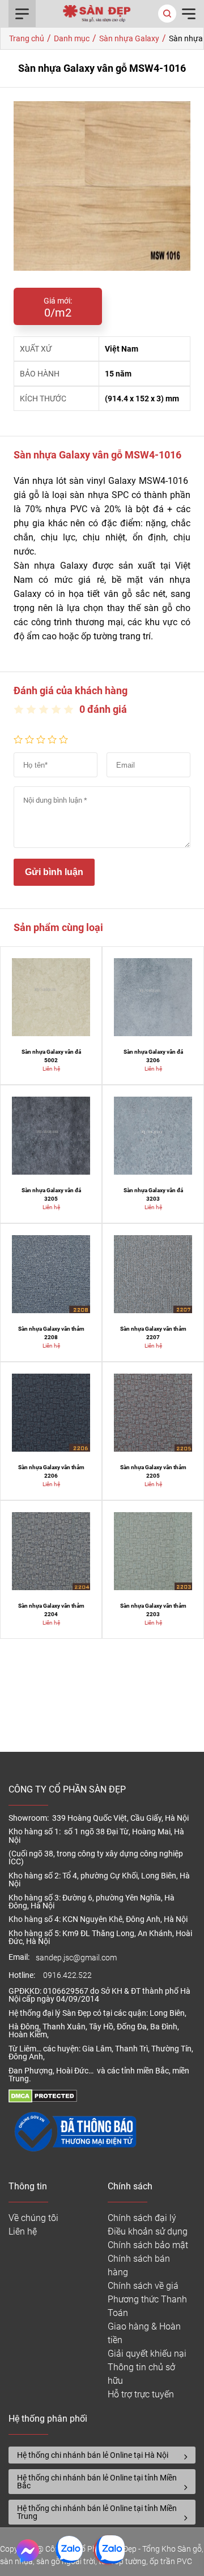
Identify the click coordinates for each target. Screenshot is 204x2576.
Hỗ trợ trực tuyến (141, 2394)
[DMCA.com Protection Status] (43, 2100)
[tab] (102, 2455)
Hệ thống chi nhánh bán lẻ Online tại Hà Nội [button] (93, 2455)
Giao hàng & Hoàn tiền (144, 2333)
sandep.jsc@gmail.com (76, 1958)
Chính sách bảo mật (148, 2245)
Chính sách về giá (143, 2286)
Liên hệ (23, 2231)
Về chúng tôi (33, 2218)
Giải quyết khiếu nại (147, 2354)
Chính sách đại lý (142, 2218)
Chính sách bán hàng (139, 2265)
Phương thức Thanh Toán (147, 2306)
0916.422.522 (68, 1975)
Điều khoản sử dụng (148, 2231)
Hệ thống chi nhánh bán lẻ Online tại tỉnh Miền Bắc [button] (97, 2482)
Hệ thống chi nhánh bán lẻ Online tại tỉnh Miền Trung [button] (97, 2512)
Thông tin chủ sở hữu (141, 2374)
